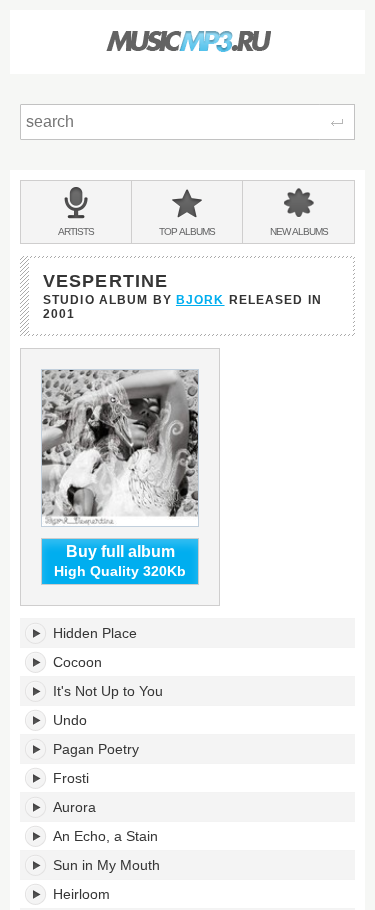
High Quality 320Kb (120, 561)
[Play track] (36, 633)
